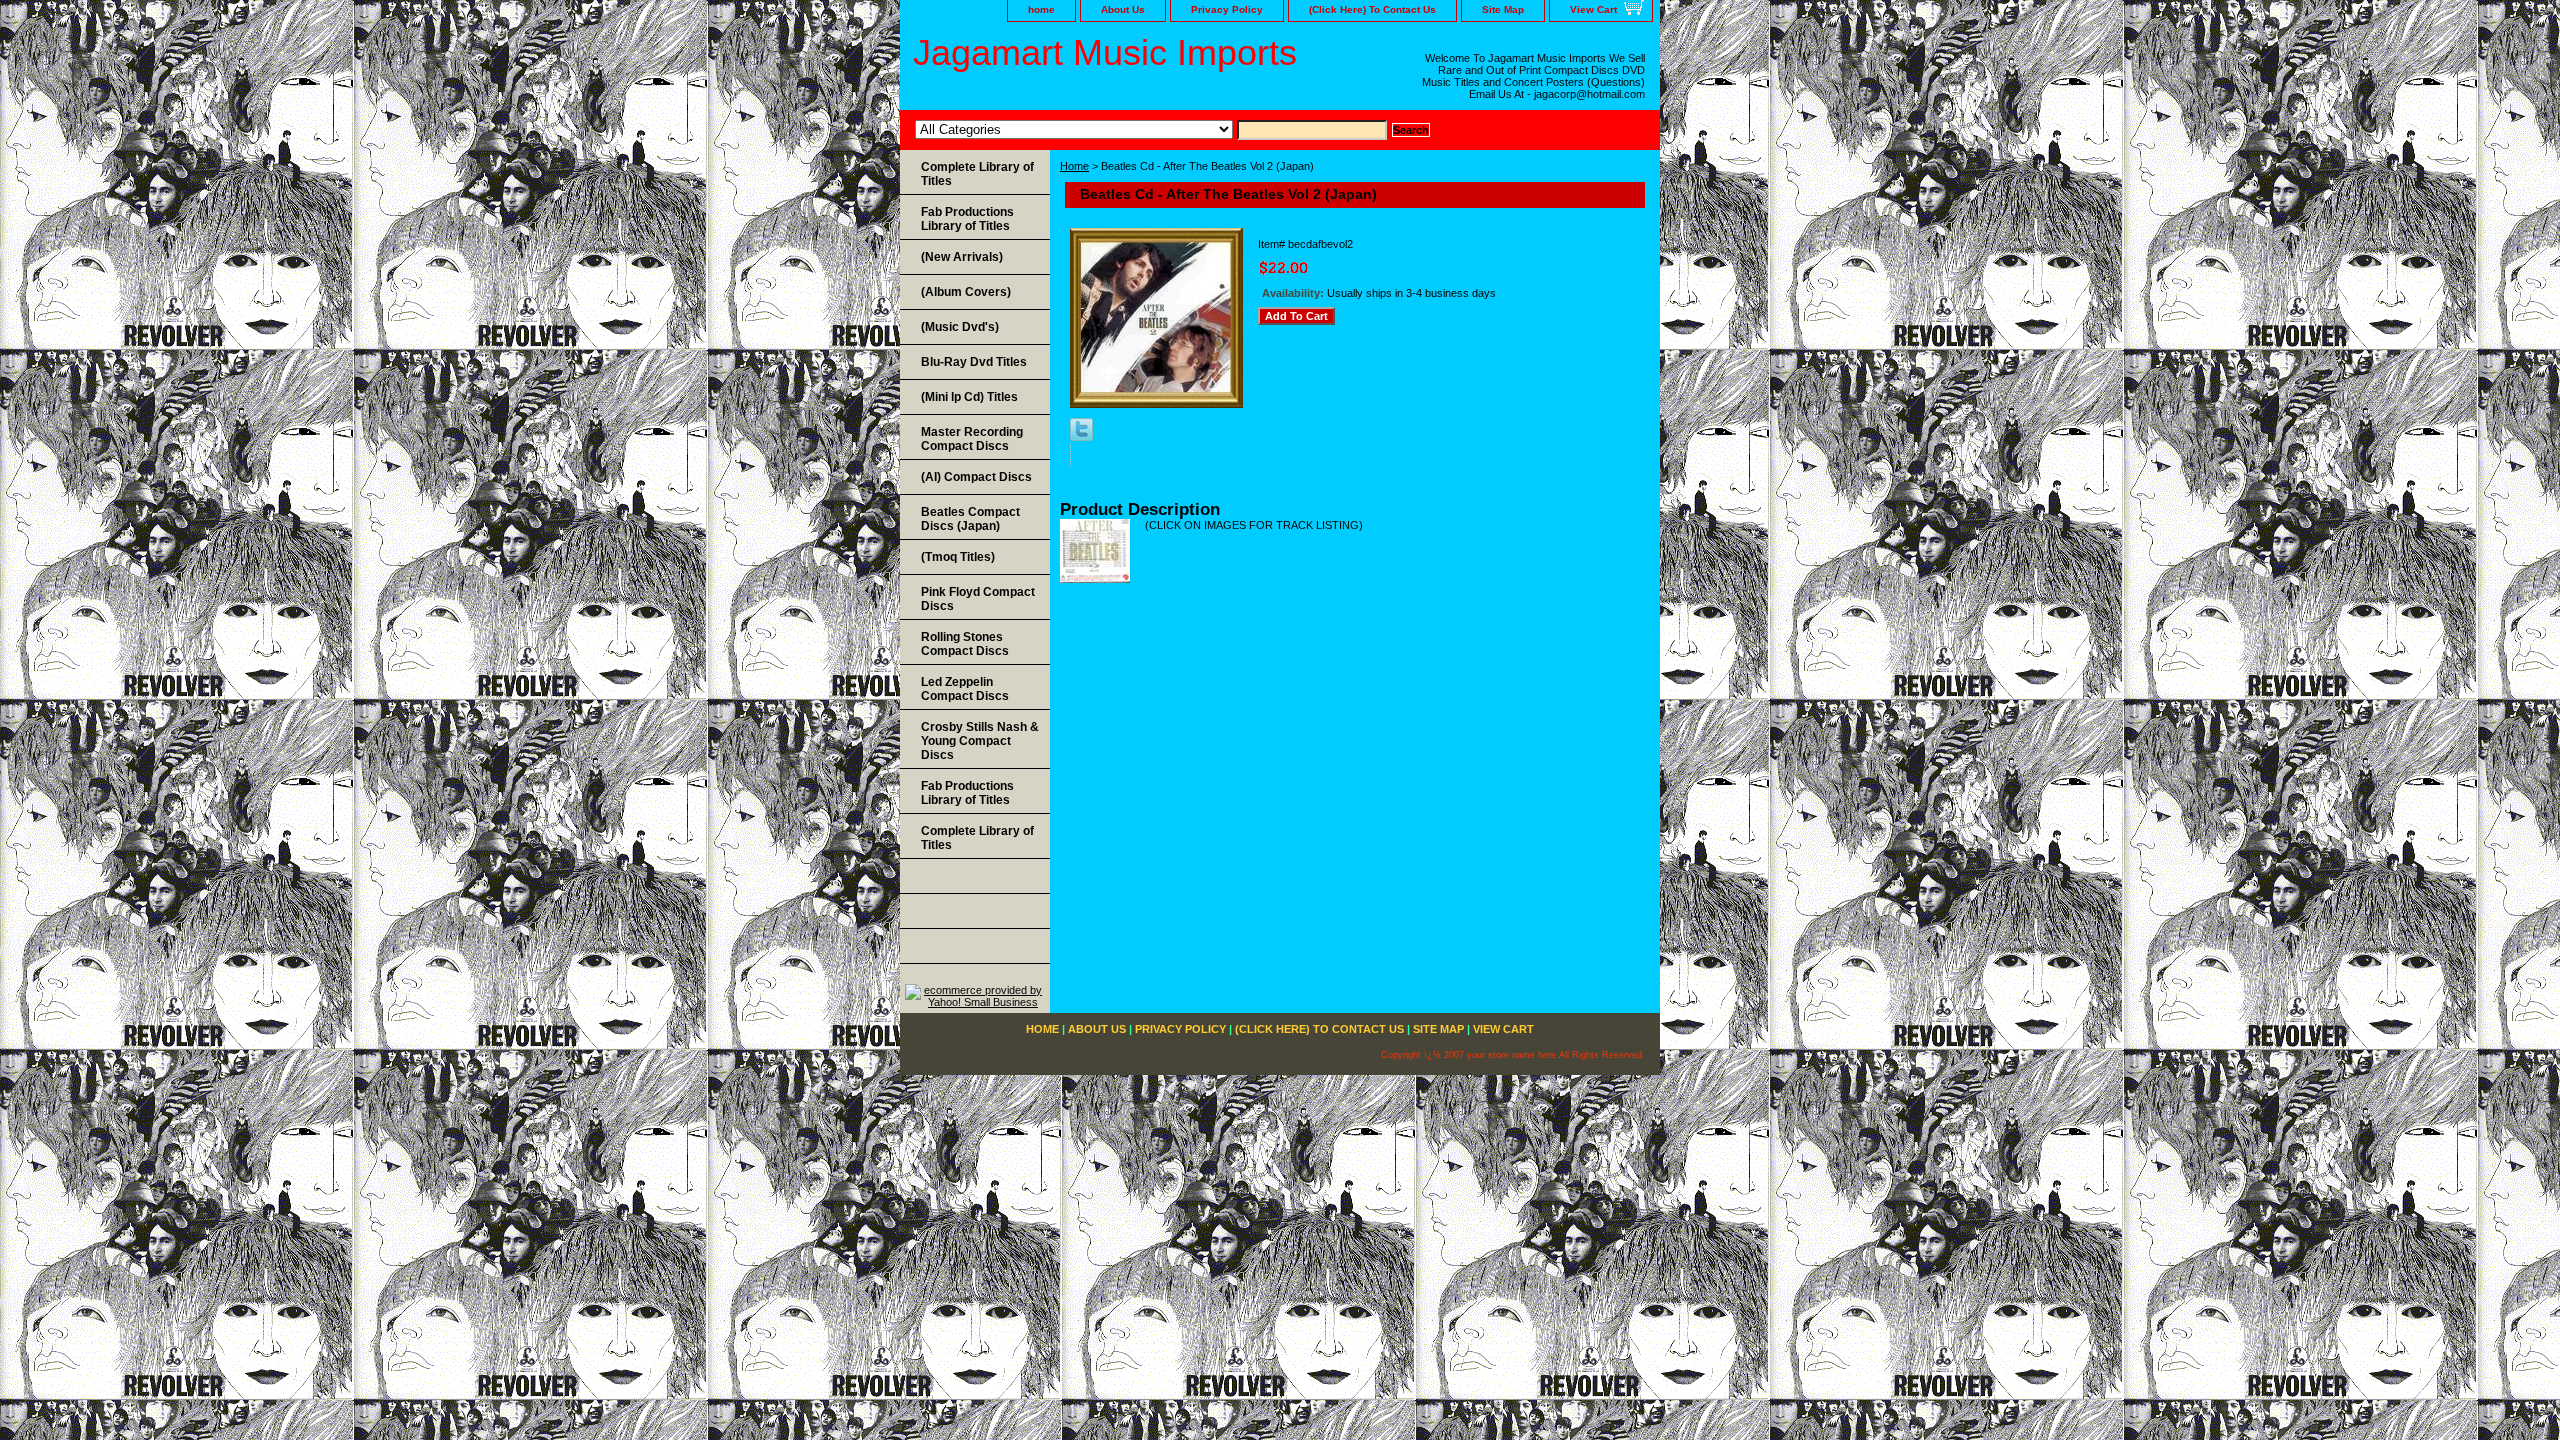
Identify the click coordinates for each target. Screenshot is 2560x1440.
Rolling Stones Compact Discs (965, 644)
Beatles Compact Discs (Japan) (970, 519)
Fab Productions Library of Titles (967, 219)
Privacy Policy (1227, 9)
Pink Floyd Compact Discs (978, 599)
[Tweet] (1081, 437)
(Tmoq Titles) (958, 557)
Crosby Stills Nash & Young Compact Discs (980, 741)
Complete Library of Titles (977, 174)
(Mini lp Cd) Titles (969, 397)
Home (1074, 166)
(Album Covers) (966, 292)
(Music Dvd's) (960, 327)
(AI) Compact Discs (976, 477)
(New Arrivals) (962, 257)
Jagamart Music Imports (1105, 52)
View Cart (1593, 9)
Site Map (1503, 9)
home (1041, 9)
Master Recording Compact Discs (972, 439)
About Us (1123, 9)
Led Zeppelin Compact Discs (965, 689)
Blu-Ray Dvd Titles (974, 362)
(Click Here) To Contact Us (1372, 9)
